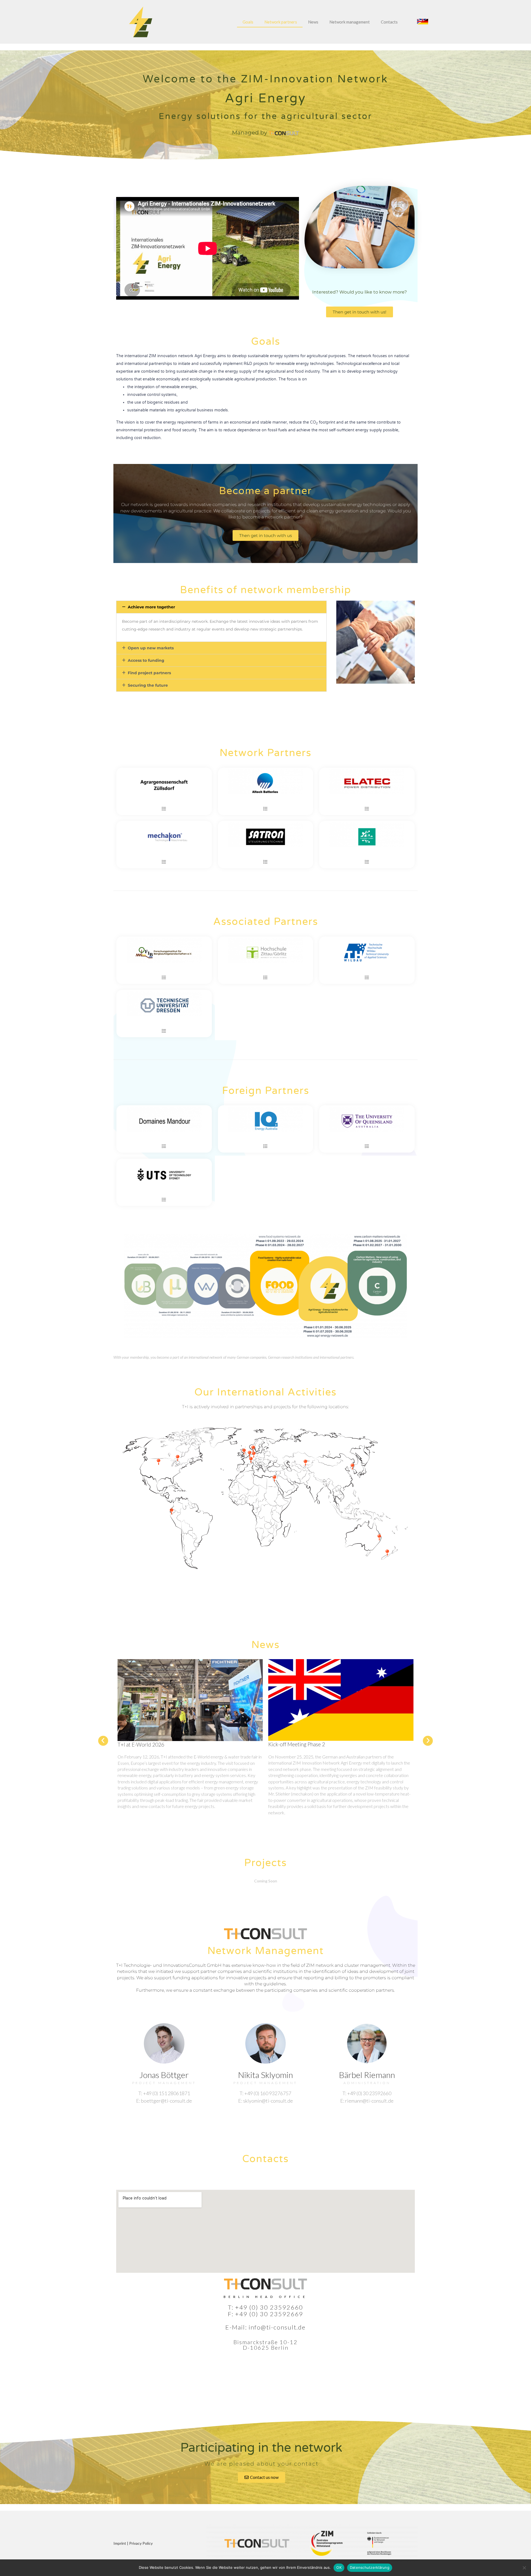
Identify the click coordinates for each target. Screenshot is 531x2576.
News (313, 22)
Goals (248, 22)
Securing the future (148, 685)
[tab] (221, 607)
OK (339, 2567)
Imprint (120, 2543)
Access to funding (146, 660)
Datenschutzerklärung (370, 2567)
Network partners (281, 22)
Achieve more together (151, 607)
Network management (350, 22)
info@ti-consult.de (277, 2327)
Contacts (389, 22)
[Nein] (524, 2568)
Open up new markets (151, 648)
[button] (423, 22)
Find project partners (149, 673)
